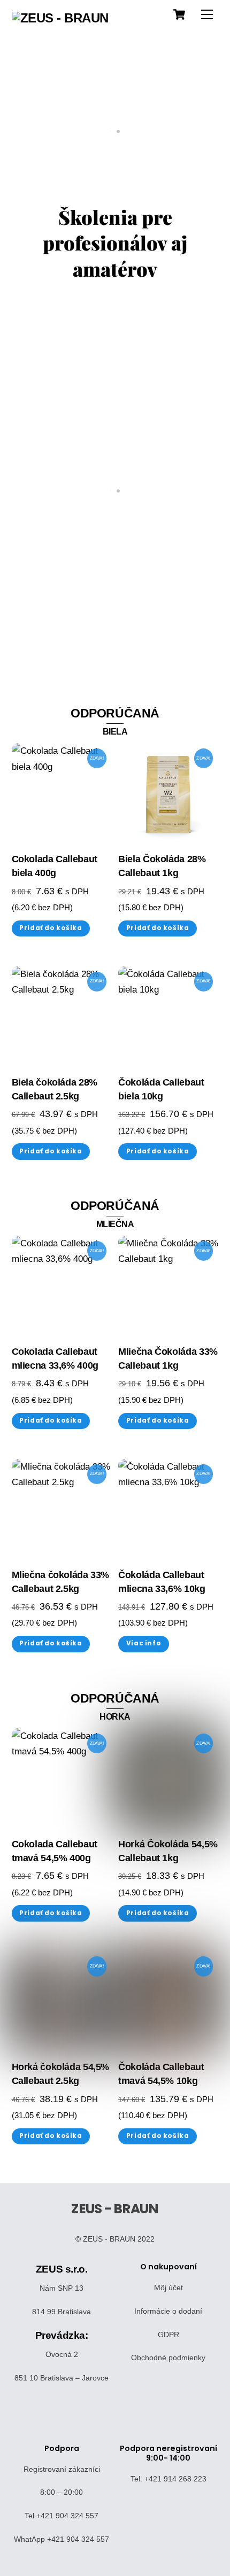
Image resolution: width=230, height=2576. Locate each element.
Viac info (144, 1643)
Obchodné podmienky (168, 2358)
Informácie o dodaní (168, 2311)
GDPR (168, 2335)
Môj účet (168, 2288)
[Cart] (179, 14)
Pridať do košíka (51, 928)
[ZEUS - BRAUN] (60, 18)
